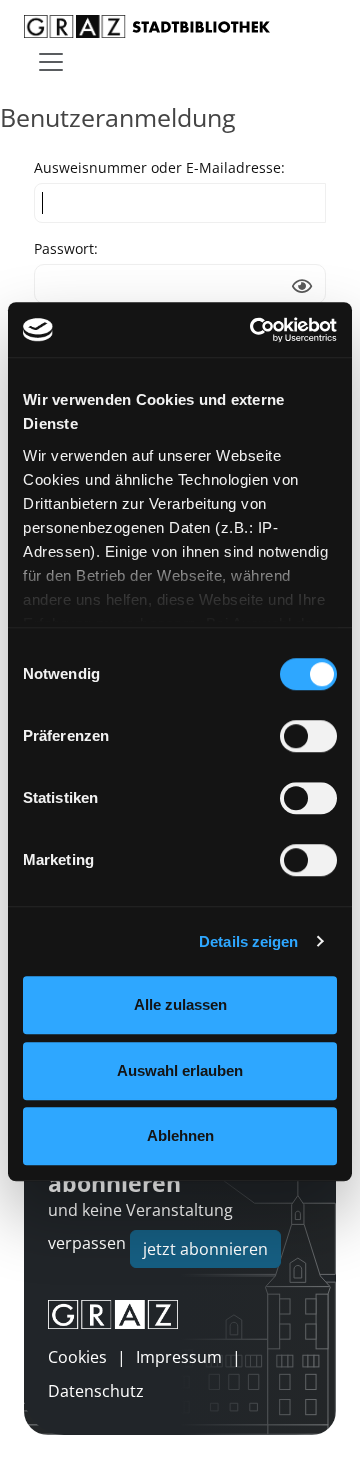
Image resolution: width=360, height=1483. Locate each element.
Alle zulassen (180, 1004)
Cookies (77, 1357)
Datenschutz (96, 1391)
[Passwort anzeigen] (302, 286)
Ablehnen (180, 1135)
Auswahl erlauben (180, 1070)
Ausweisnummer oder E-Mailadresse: (159, 167)
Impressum (179, 1357)
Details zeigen (248, 941)
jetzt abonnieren (205, 1249)
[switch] (308, 736)
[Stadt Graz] (180, 1315)
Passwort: (66, 248)
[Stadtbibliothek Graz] (147, 26)
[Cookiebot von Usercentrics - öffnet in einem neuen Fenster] (254, 330)
